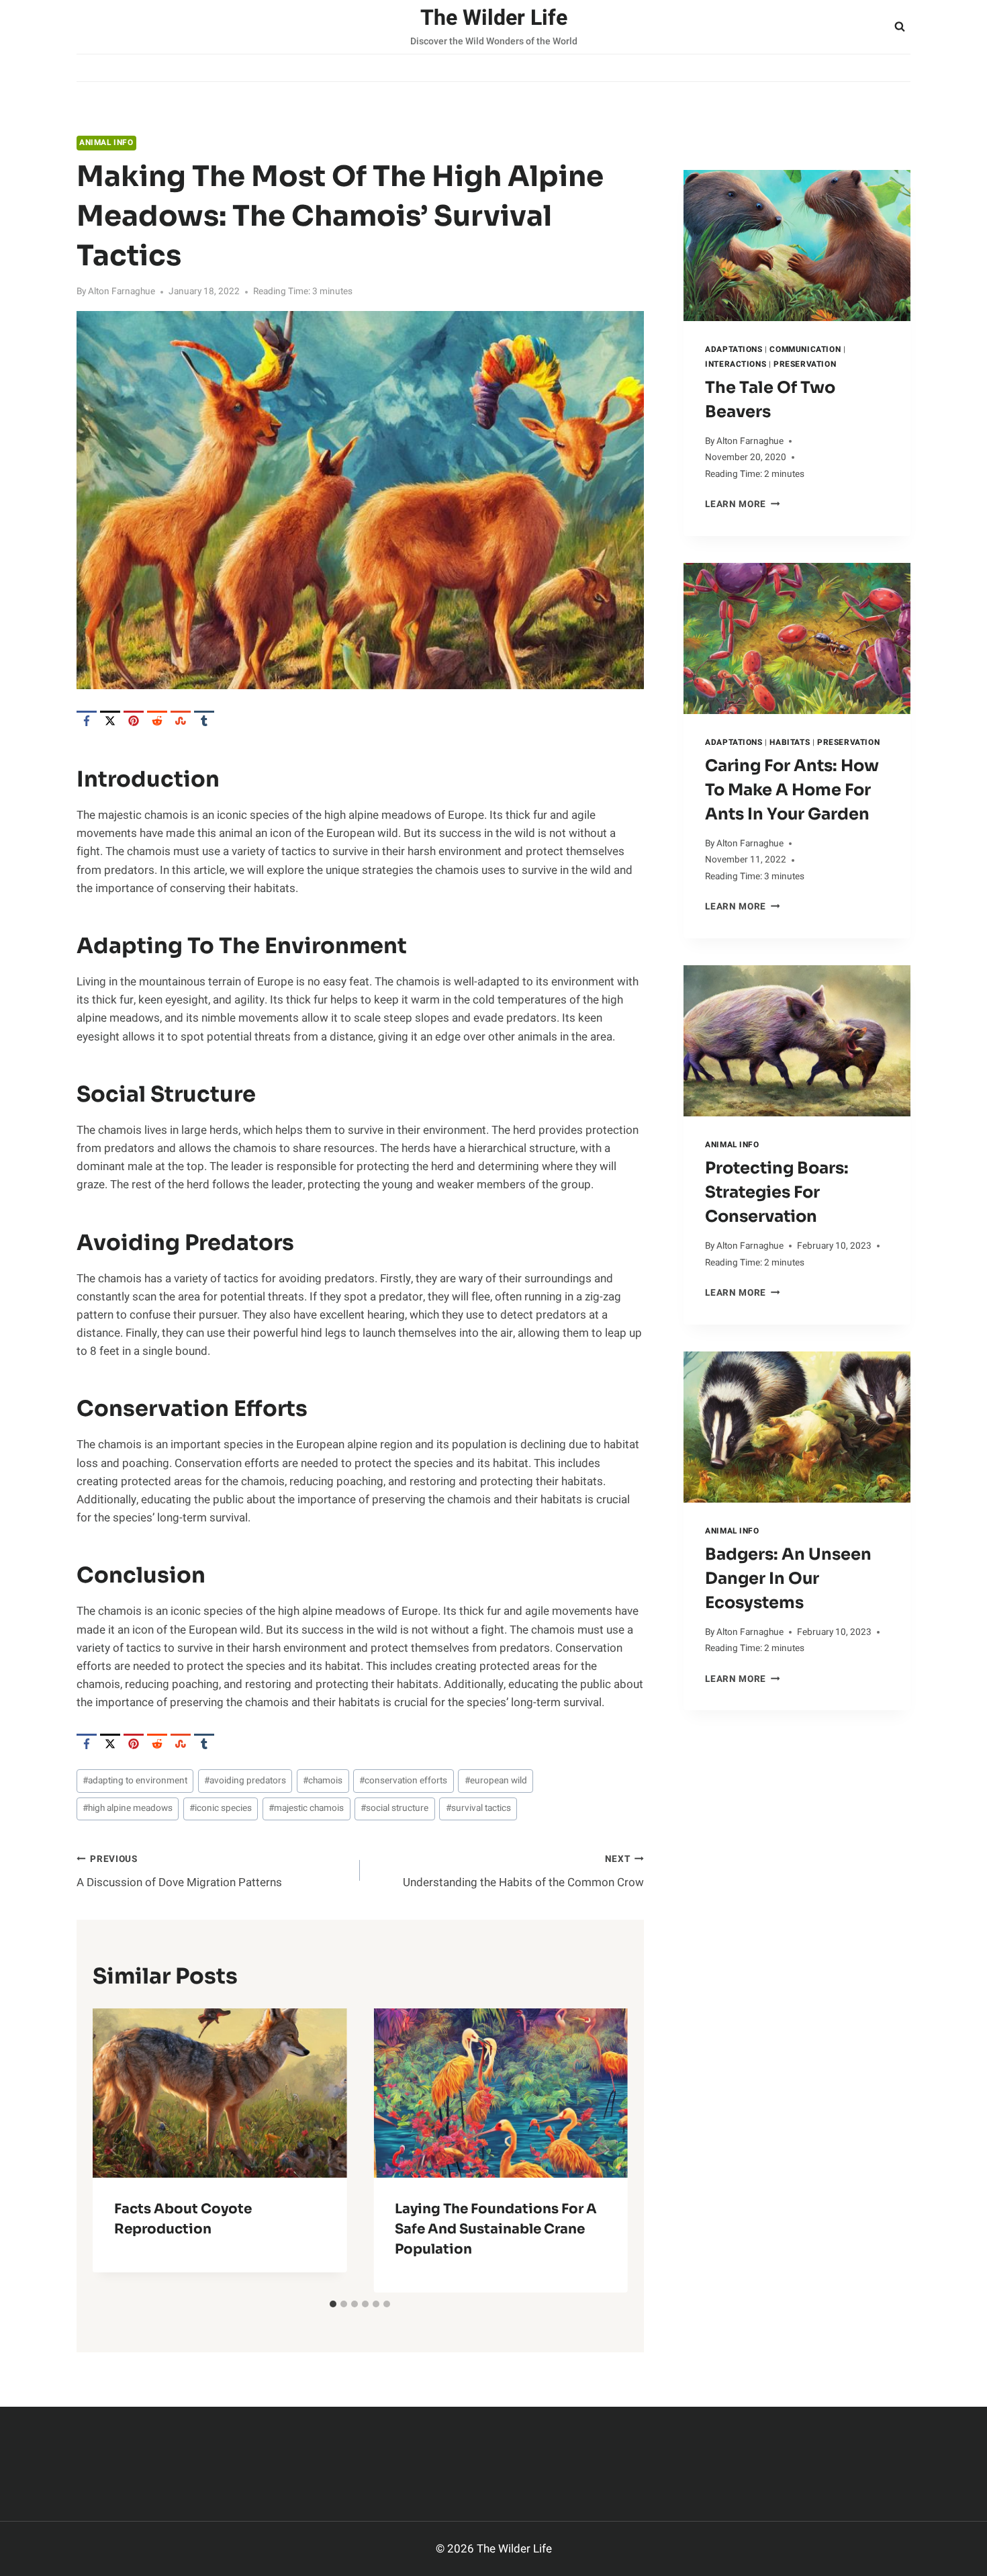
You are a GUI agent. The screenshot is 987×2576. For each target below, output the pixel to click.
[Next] (606, 2150)
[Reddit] (157, 721)
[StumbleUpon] (181, 721)
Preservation (805, 364)
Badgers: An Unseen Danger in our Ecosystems (788, 1579)
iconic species (221, 1808)
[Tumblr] (204, 721)
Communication (805, 350)
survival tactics (478, 1808)
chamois (323, 1781)
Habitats (790, 743)
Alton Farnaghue (122, 292)
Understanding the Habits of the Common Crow (523, 1872)
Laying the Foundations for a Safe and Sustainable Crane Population (496, 2229)
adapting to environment (135, 1781)
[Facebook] (87, 721)
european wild (496, 1781)
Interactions (736, 364)
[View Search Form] (900, 27)
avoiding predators (245, 1781)
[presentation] (797, 246)
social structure (394, 1808)
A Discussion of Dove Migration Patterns (179, 1872)
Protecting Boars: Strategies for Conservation (777, 1192)
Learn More (742, 504)
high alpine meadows (128, 1808)
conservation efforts (403, 1781)
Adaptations (734, 350)
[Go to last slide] (114, 2150)
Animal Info (106, 143)
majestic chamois (306, 1808)
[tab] (333, 2304)
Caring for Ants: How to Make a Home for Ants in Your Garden (792, 790)
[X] (110, 721)
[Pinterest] (134, 721)
